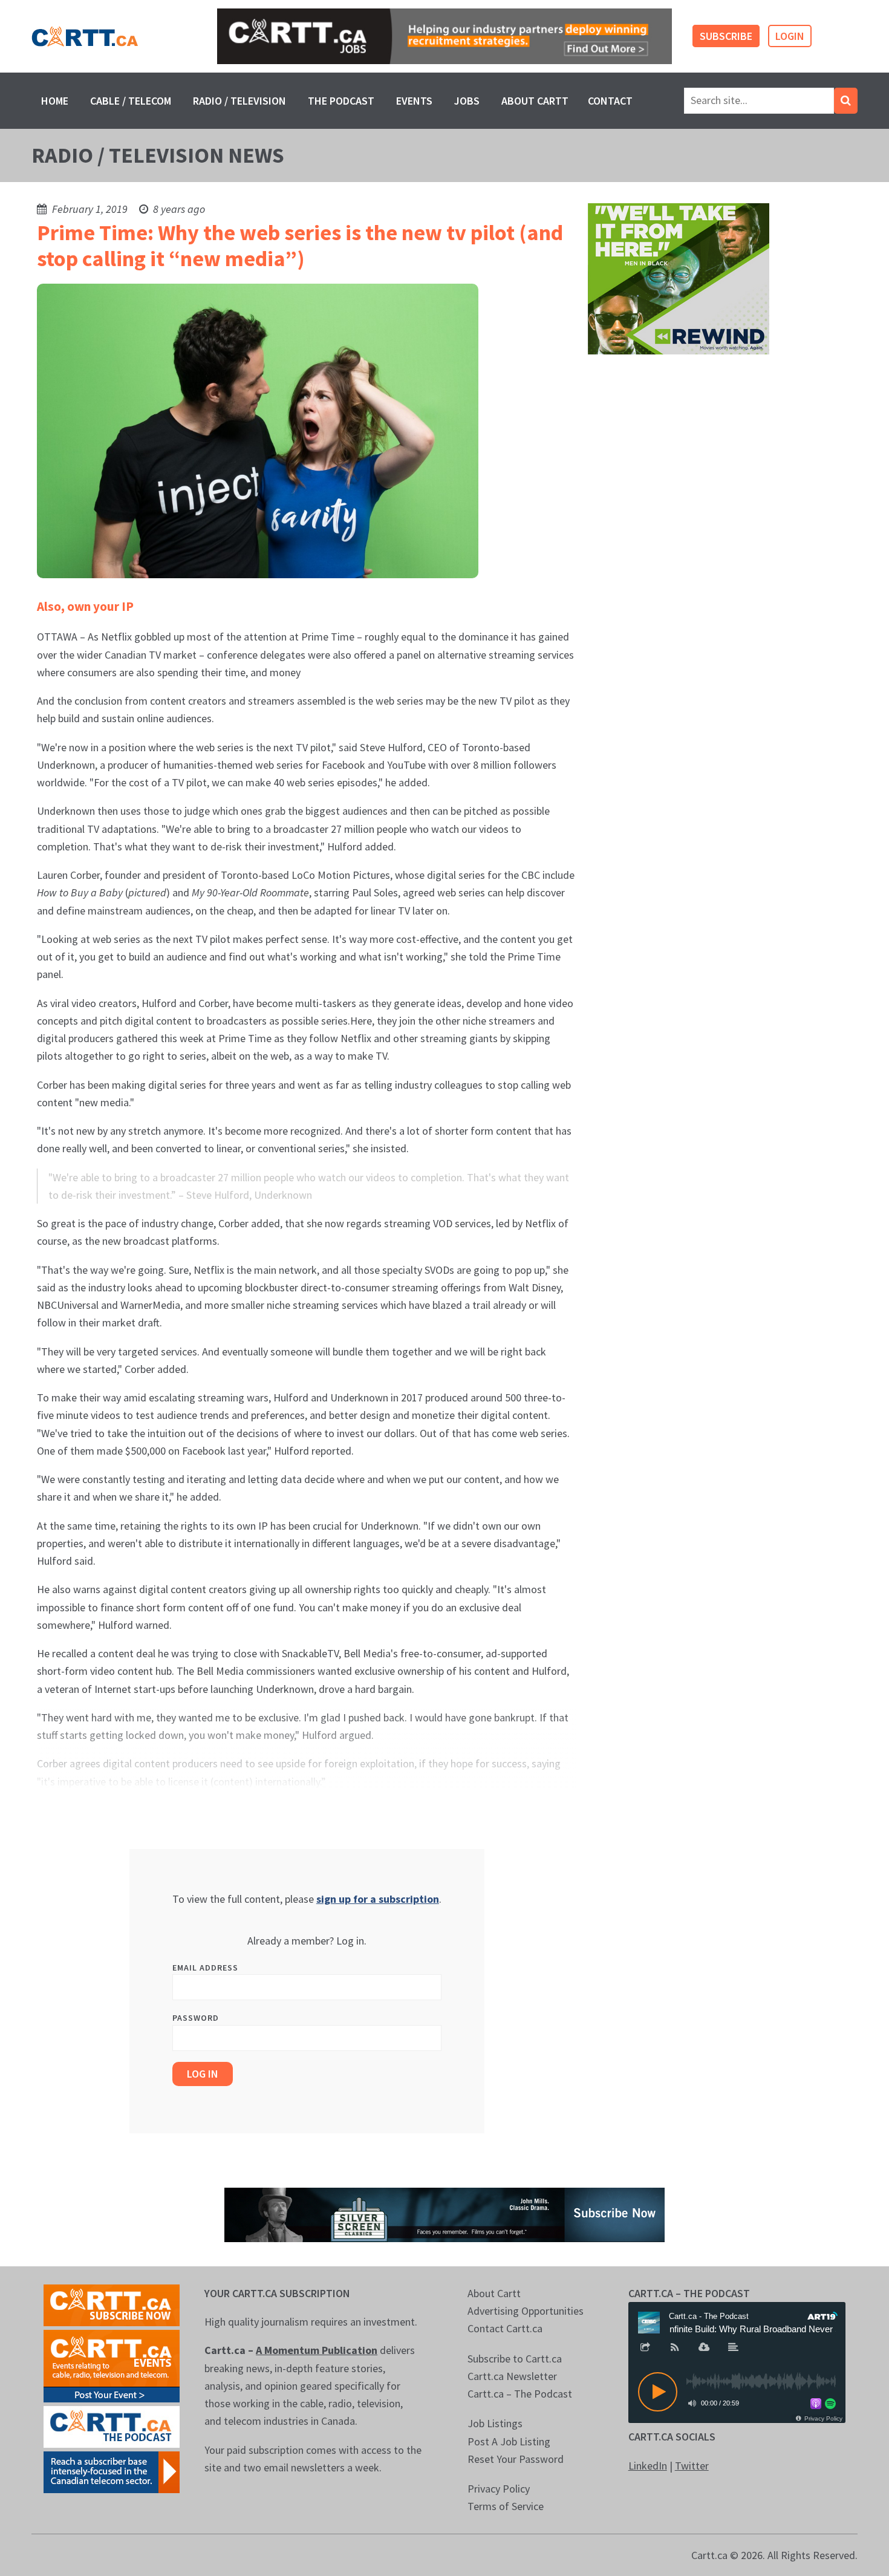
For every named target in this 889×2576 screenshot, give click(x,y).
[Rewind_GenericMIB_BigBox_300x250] (679, 278)
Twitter (692, 2466)
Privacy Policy (499, 2489)
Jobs (467, 101)
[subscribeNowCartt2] (112, 2304)
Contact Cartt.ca (505, 2328)
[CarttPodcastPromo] (112, 2426)
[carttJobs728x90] (444, 37)
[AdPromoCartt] (112, 2471)
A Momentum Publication (317, 2350)
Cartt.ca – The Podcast (520, 2394)
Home (55, 101)
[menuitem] (55, 101)
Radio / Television (239, 101)
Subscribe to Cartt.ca (515, 2359)
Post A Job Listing (509, 2441)
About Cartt (535, 101)
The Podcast (341, 101)
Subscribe (726, 36)
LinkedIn (648, 2466)
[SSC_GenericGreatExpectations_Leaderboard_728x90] (444, 2213)
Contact (610, 101)
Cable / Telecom (131, 101)
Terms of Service (506, 2506)
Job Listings (495, 2423)
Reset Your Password (516, 2459)
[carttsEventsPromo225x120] (112, 2365)
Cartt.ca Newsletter (512, 2376)
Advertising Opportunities (526, 2311)
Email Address (205, 1968)
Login (790, 36)
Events (414, 101)
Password (196, 2018)
